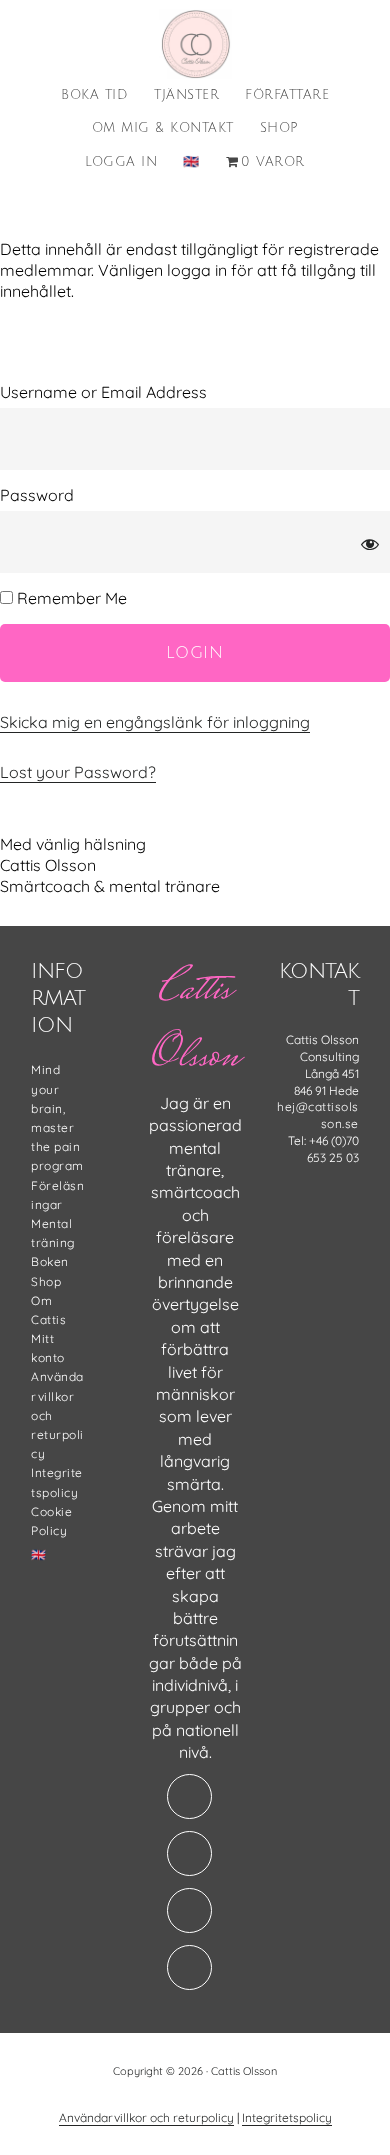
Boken (50, 1261)
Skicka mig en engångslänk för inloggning (155, 722)
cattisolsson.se (195, 44)
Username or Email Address (103, 392)
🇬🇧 (39, 1554)
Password (37, 495)
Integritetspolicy (287, 2117)
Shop (46, 1281)
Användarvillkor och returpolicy (146, 2117)
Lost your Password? (78, 772)
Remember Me (70, 598)
